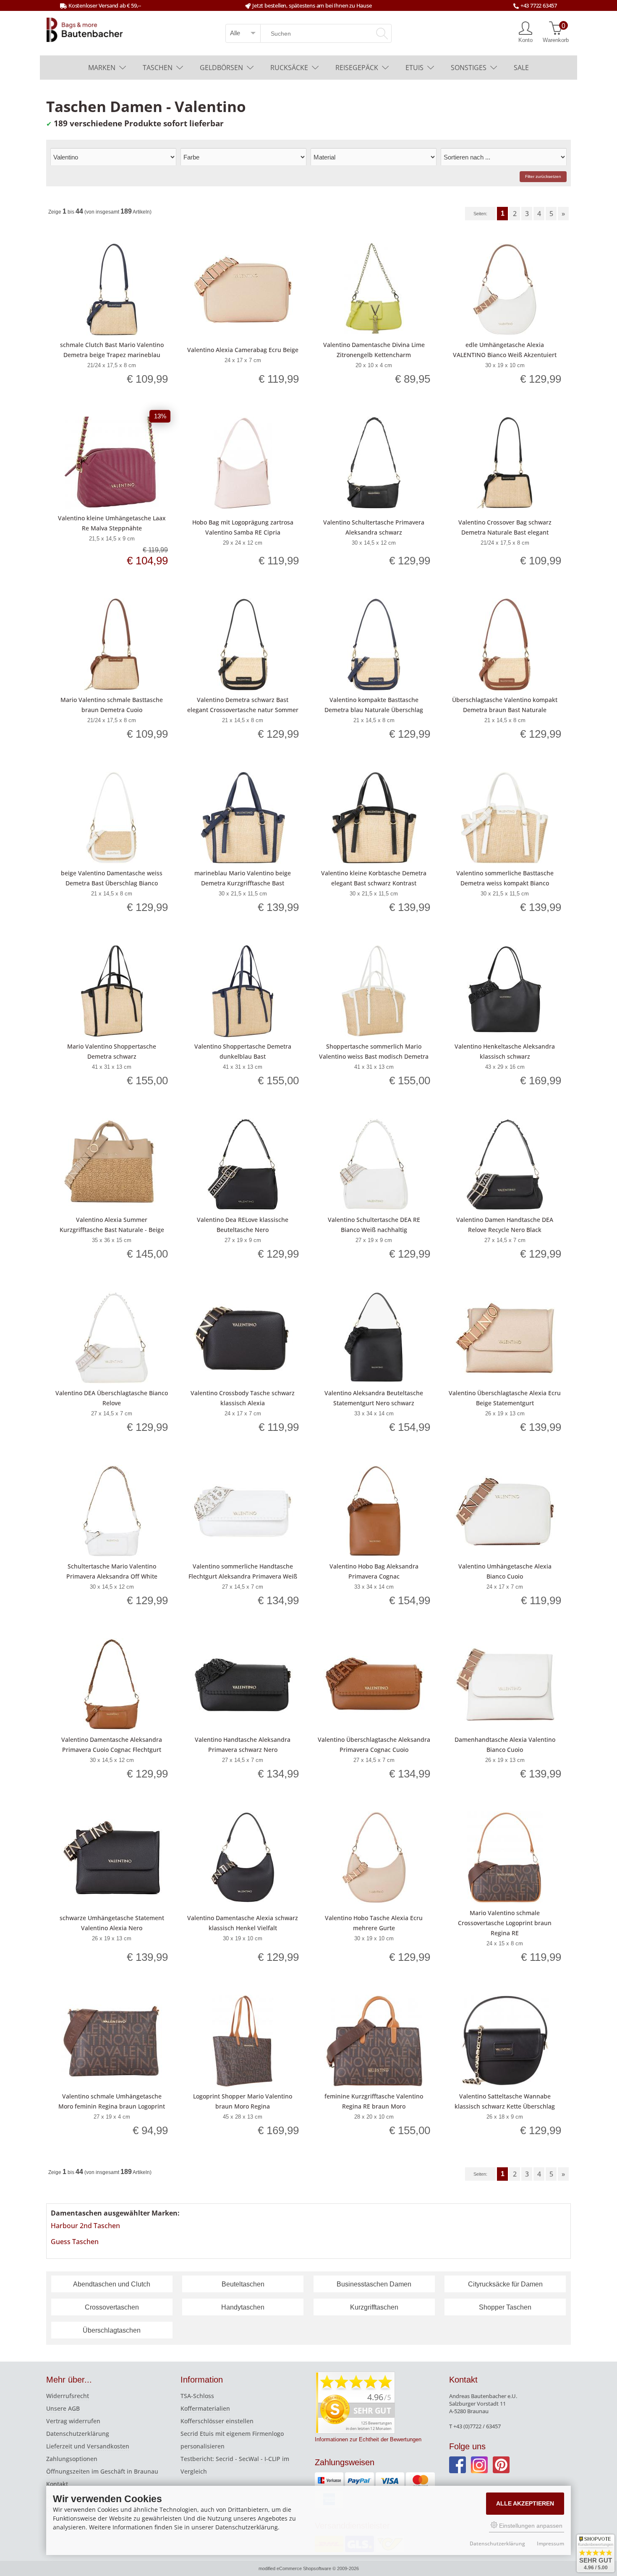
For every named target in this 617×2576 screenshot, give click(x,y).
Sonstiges (469, 68)
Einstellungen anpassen (530, 2526)
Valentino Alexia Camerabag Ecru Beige (243, 350)
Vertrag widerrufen (73, 2421)
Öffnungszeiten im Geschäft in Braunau (102, 2471)
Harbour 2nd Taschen (85, 2226)
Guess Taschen (75, 2242)
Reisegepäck (357, 68)
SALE (521, 68)
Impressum (550, 2543)
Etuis (414, 68)
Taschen (158, 68)
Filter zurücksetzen (543, 176)
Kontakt (57, 2484)
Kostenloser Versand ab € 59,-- (105, 5)
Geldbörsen (221, 68)
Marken (102, 68)
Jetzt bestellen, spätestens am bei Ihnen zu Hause (312, 5)
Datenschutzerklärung (78, 2434)
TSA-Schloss (197, 2396)
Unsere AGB (63, 2408)
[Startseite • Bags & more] (85, 29)
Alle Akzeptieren (525, 2503)
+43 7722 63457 (539, 5)
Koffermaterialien (205, 2408)
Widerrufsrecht (68, 2396)
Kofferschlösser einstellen (217, 2421)
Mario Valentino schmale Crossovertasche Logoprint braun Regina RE (505, 1923)
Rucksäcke (289, 68)
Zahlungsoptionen (72, 2459)
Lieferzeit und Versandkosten (88, 2446)
